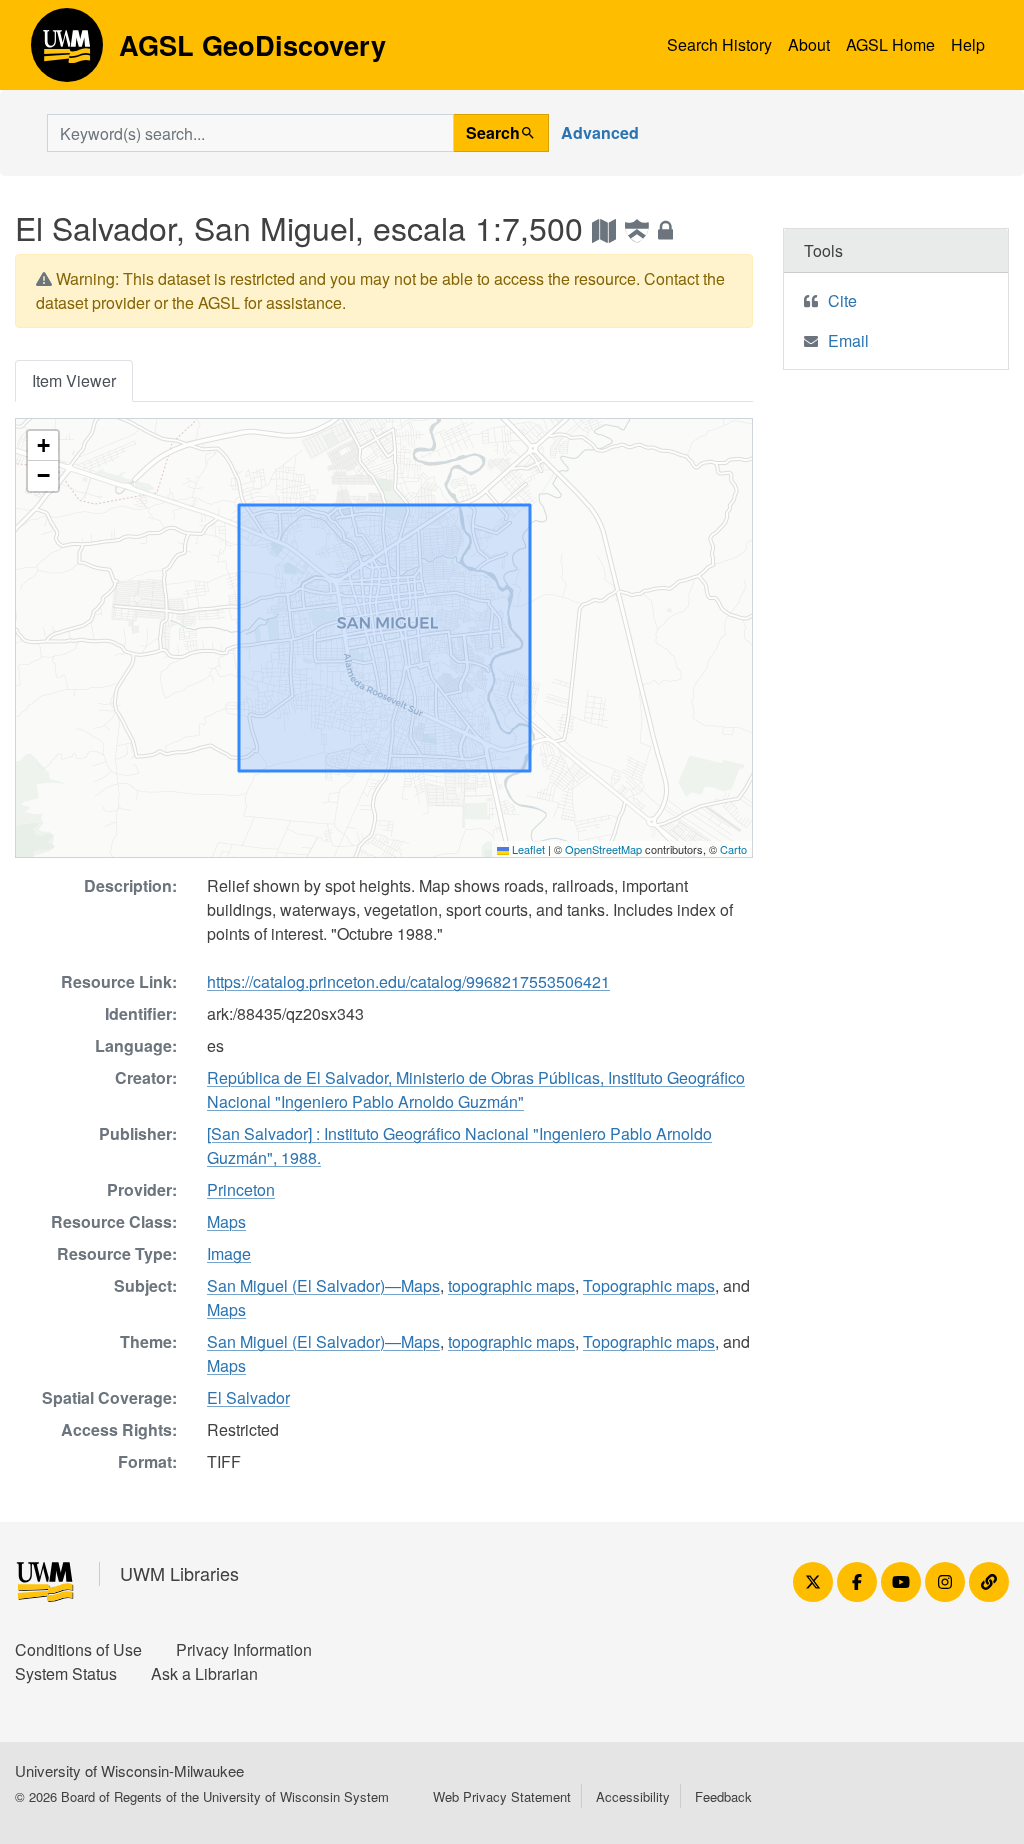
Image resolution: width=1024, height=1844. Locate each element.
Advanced (600, 132)
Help (968, 44)
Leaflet (527, 849)
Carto (733, 849)
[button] (43, 446)
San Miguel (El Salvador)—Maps (323, 1285)
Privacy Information (244, 1649)
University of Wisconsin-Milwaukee (129, 1770)
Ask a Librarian (204, 1673)
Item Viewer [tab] (74, 380)
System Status (66, 1673)
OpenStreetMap (603, 849)
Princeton (241, 1189)
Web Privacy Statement (502, 1796)
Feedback (723, 1796)
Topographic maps (649, 1285)
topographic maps (511, 1285)
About (809, 44)
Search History (719, 44)
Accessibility (633, 1796)
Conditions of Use (78, 1649)
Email (848, 340)
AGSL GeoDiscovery (67, 52)
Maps (226, 1221)
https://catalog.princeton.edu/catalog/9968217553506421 (408, 981)
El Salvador (248, 1397)
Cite (842, 300)
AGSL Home (890, 44)
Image (229, 1253)
